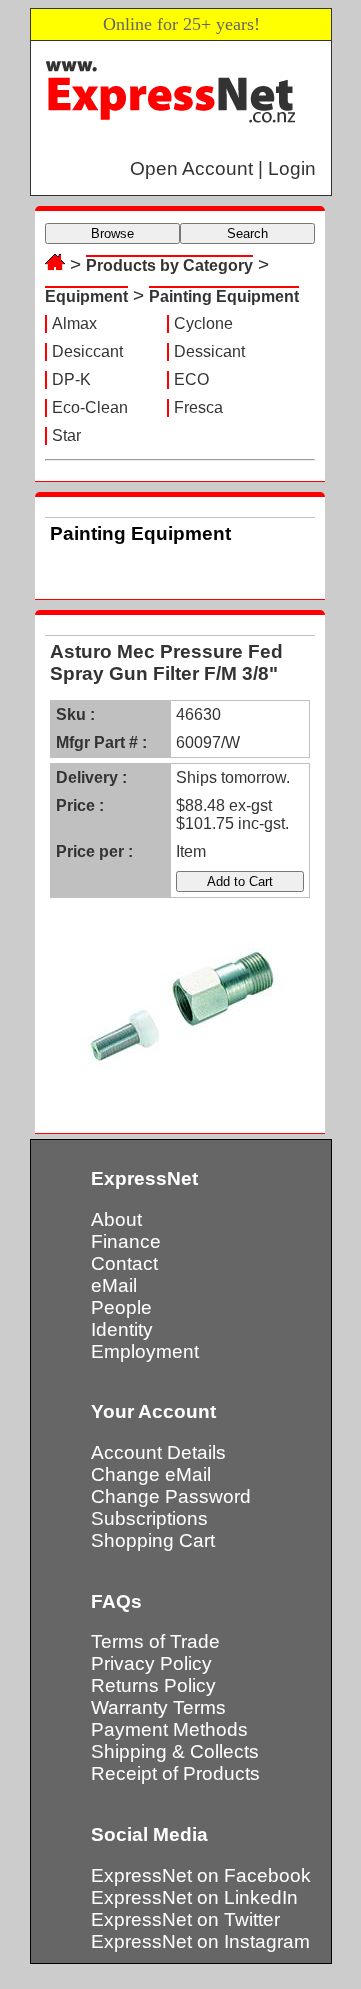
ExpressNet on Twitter (185, 1919)
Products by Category (169, 265)
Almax (74, 323)
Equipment (86, 296)
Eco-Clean (90, 407)
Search (247, 233)
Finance (126, 1241)
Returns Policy (153, 1685)
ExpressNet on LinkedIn (194, 1897)
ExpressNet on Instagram (200, 1941)
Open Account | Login (223, 168)
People (121, 1307)
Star (66, 435)
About (116, 1219)
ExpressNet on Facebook (201, 1875)
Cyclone (203, 323)
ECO (191, 379)
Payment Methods (169, 1729)
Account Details (158, 1452)
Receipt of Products (175, 1773)
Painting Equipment (224, 296)
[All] (55, 264)
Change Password (171, 1496)
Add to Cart (240, 881)
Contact (124, 1263)
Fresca (198, 407)
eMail (114, 1285)
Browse (112, 233)
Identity (122, 1329)
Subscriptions (149, 1518)
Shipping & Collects (175, 1751)
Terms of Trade (155, 1641)
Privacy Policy (151, 1663)
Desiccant (87, 351)
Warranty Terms (158, 1707)
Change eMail (151, 1474)
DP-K (71, 379)
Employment (145, 1351)
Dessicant (209, 351)
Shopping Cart (153, 1540)
